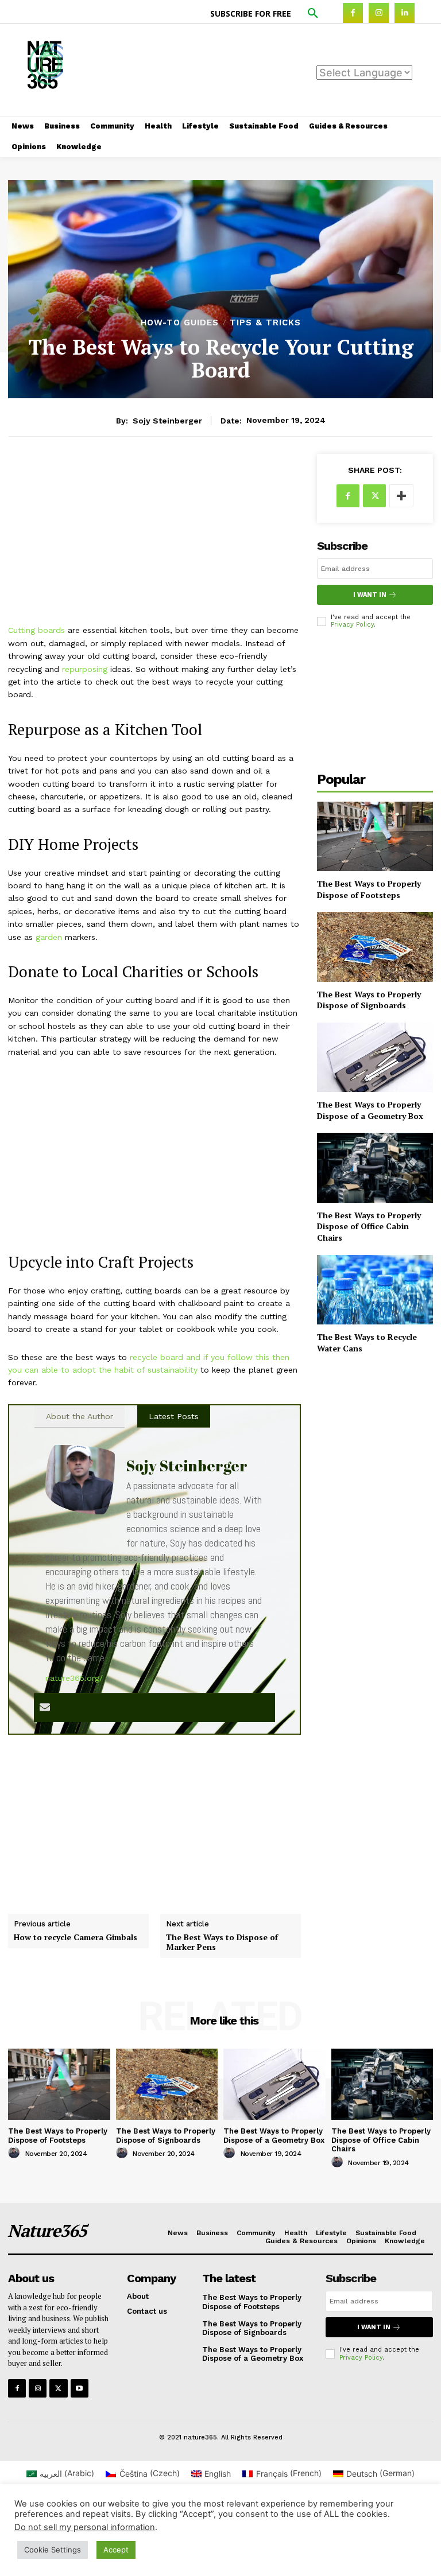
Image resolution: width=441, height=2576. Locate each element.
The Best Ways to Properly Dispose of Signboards (369, 1000)
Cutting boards (36, 630)
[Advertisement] (282, 69)
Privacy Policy (352, 625)
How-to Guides (180, 323)
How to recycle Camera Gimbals (76, 1938)
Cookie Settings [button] (53, 2550)
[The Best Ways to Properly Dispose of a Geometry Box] (375, 1057)
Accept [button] (116, 2550)
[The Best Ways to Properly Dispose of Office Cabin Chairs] (375, 1167)
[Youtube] (80, 2388)
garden (49, 937)
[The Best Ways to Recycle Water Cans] (375, 1290)
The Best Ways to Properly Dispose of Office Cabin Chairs (369, 1226)
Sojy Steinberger (167, 421)
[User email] (45, 1708)
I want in (370, 595)
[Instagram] (379, 13)
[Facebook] (353, 13)
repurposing (85, 669)
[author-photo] (16, 2153)
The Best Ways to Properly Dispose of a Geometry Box (370, 1110)
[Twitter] (374, 496)
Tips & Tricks (265, 323)
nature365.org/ (74, 1678)
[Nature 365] (34, 70)
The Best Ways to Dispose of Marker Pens (222, 1942)
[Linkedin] (405, 13)
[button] (313, 14)
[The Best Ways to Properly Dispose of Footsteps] (375, 836)
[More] (401, 496)
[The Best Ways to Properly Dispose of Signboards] (375, 947)
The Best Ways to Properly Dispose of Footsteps (369, 889)
